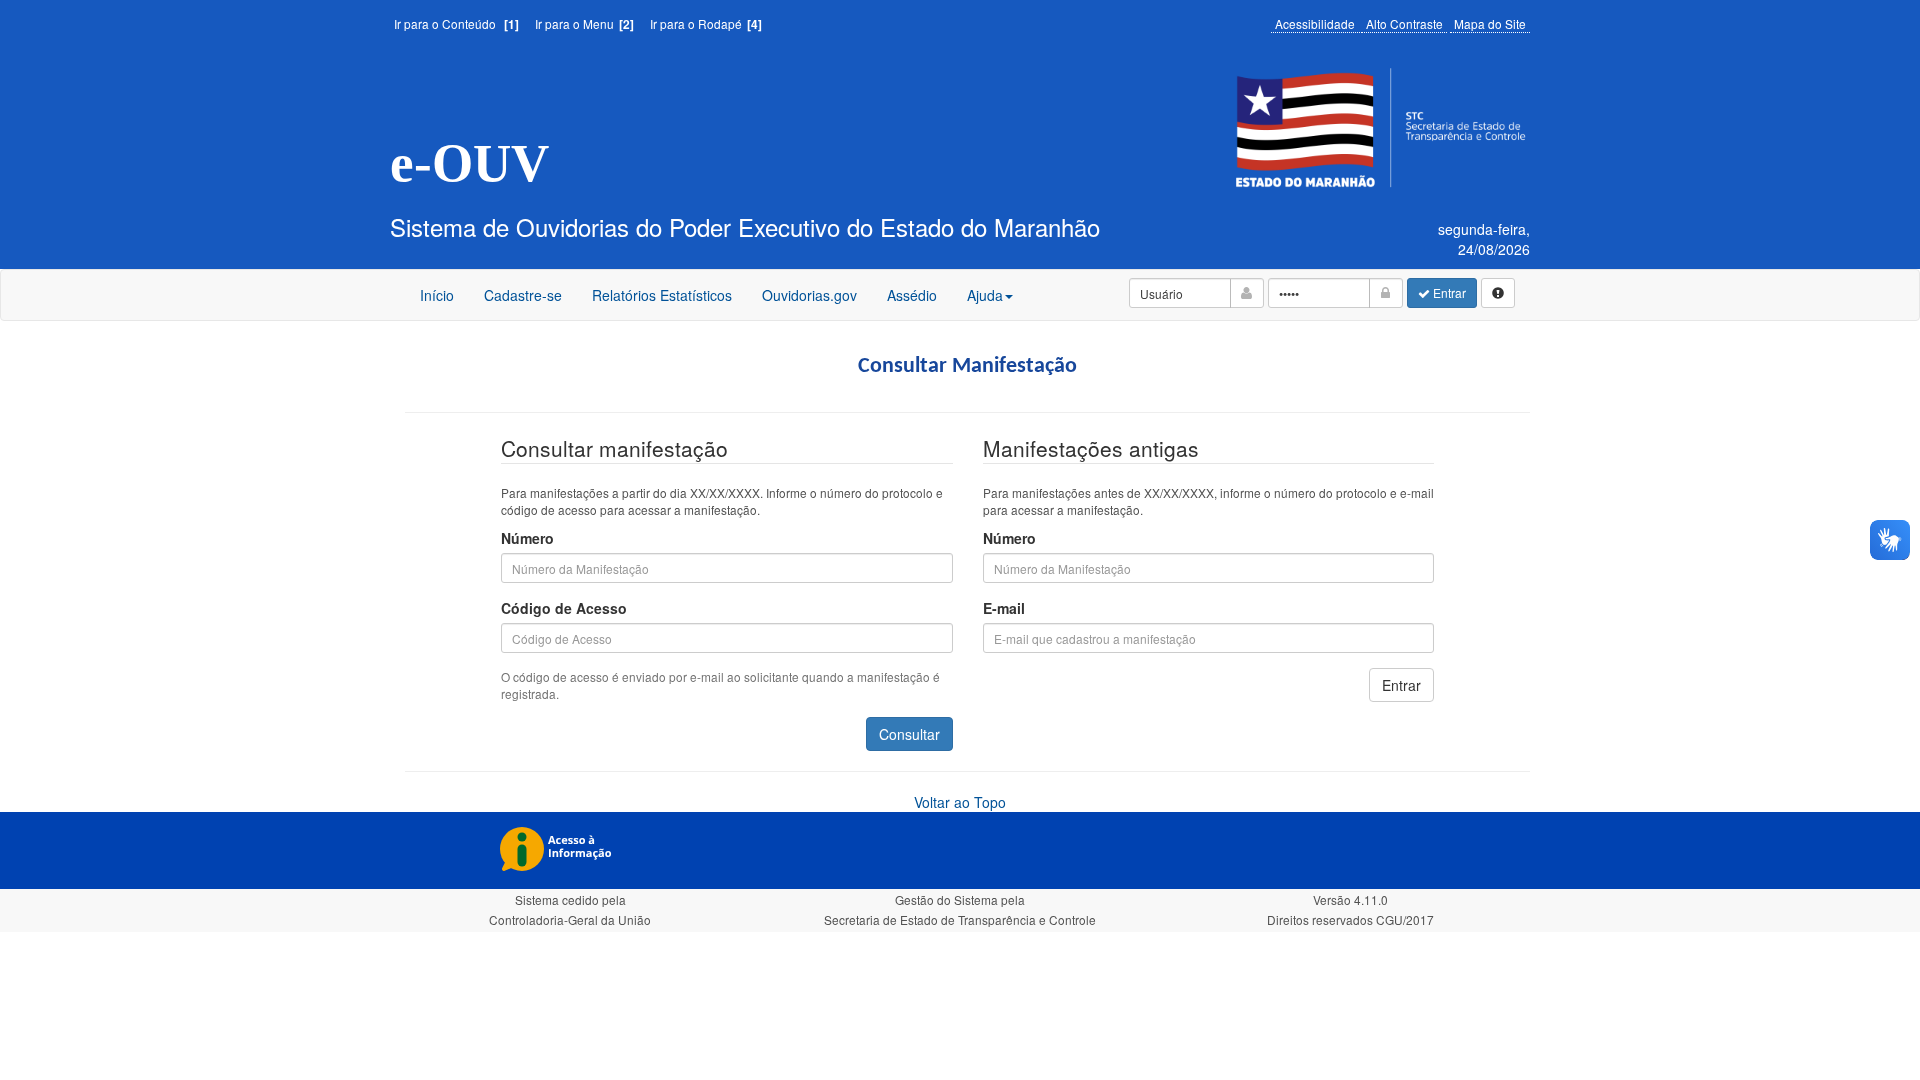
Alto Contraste (1404, 23)
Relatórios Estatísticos (662, 295)
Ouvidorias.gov (809, 302)
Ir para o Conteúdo (456, 23)
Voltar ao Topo (960, 802)
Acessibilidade (1315, 23)
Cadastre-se (523, 295)
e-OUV (469, 163)
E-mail (1004, 608)
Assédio (911, 302)
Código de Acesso (564, 608)
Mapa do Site (1490, 23)
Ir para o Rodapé (706, 23)
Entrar (1448, 292)
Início (437, 295)
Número (527, 538)
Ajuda (985, 295)
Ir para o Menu (584, 23)
